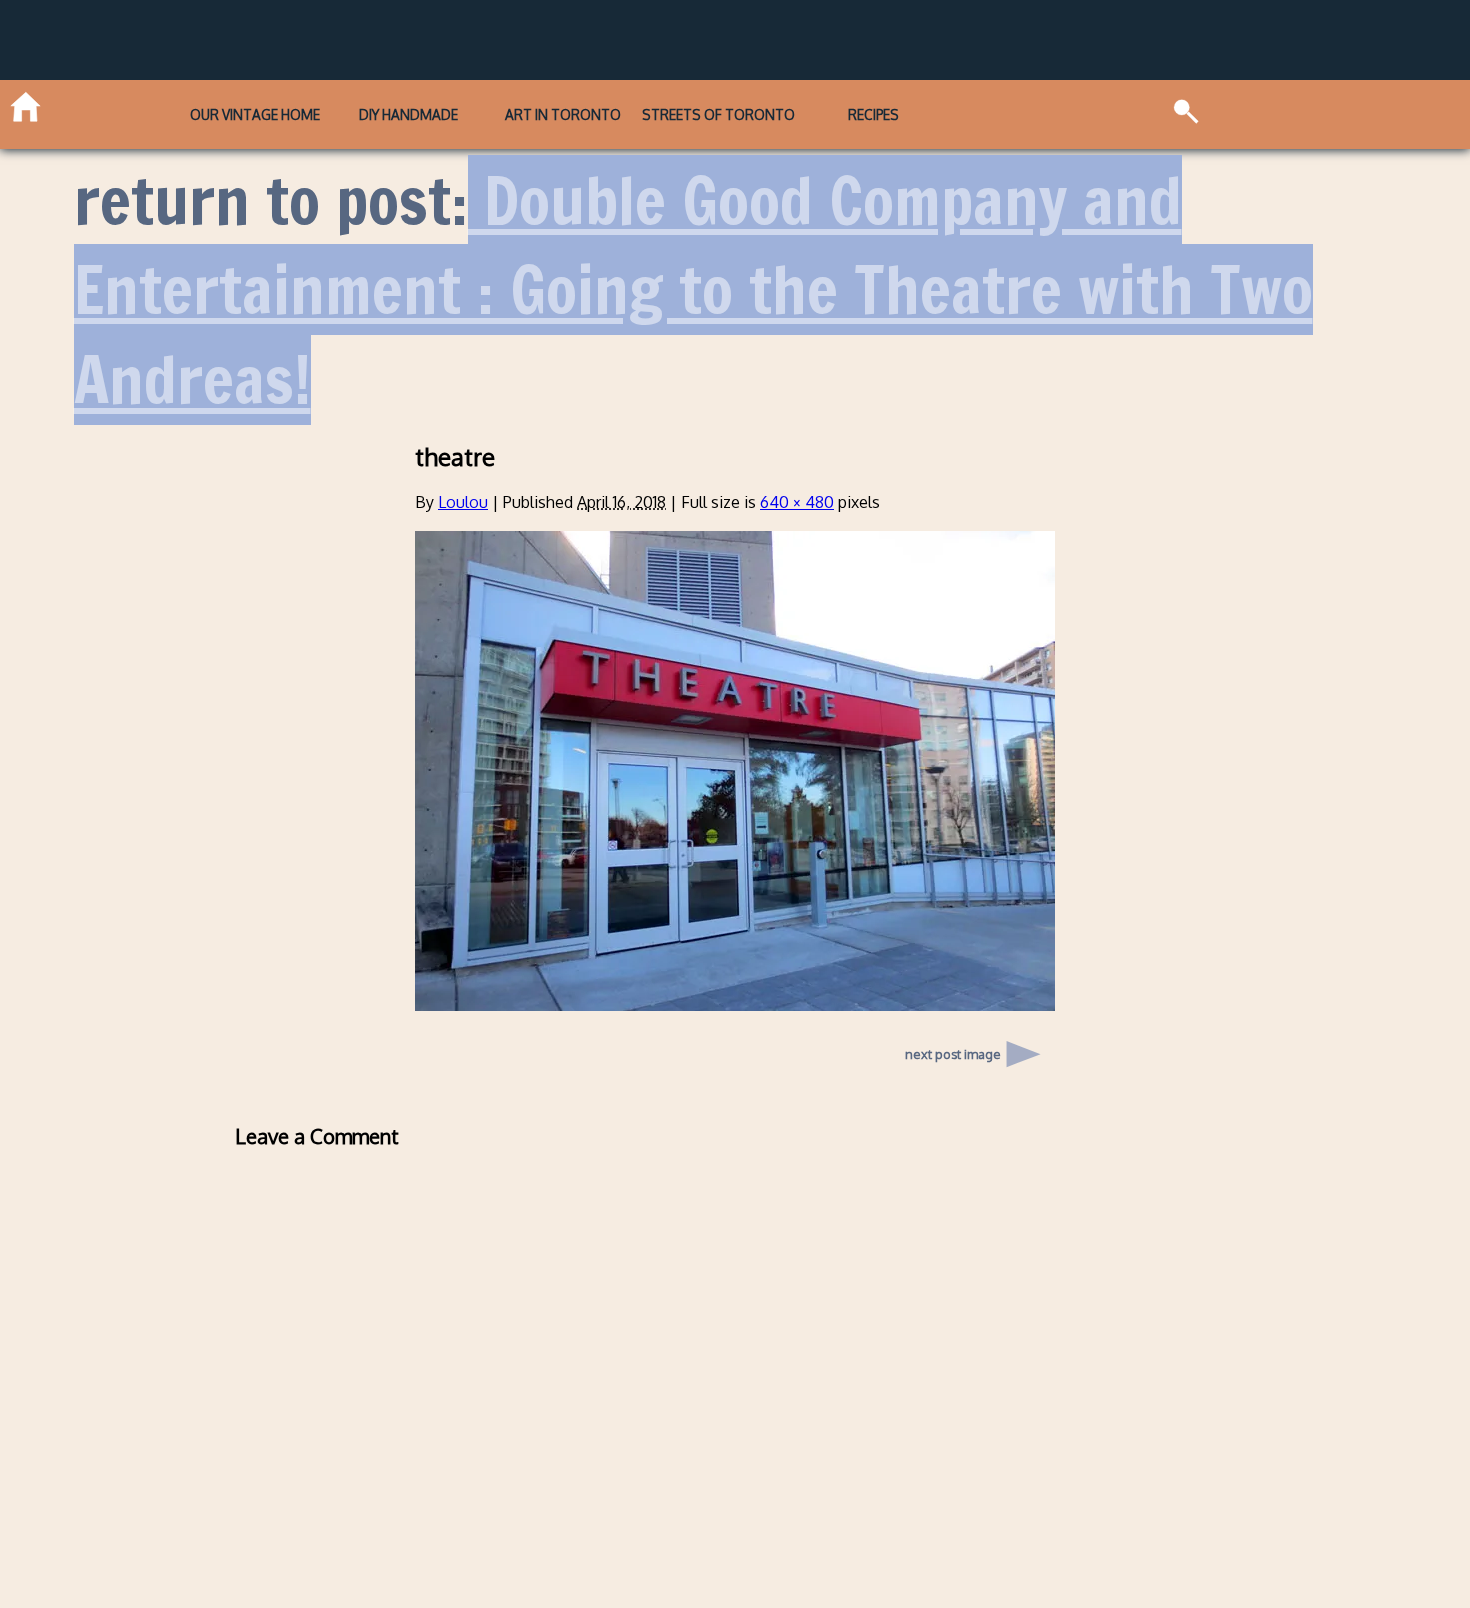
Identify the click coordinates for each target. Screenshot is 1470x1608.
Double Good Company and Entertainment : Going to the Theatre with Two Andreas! (693, 290)
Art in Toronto (563, 114)
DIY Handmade (408, 114)
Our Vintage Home (255, 114)
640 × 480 (797, 502)
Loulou (463, 502)
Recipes (873, 114)
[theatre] (735, 1005)
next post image (953, 1054)
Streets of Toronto (718, 114)
